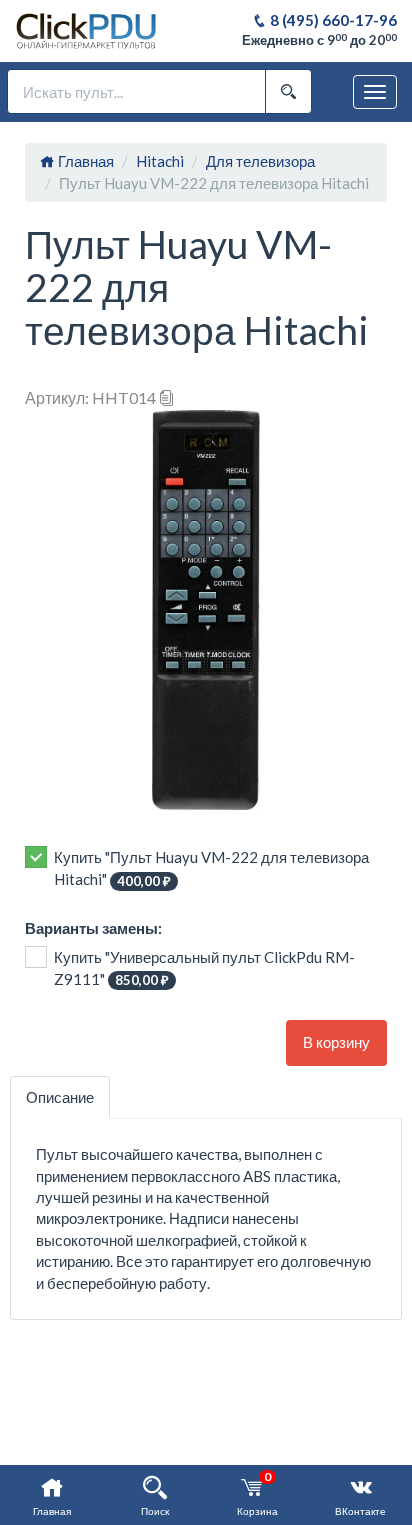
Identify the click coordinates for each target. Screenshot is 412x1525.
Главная (84, 161)
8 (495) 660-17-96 (332, 20)
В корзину (336, 1042)
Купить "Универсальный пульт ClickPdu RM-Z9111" (204, 968)
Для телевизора (260, 161)
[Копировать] (167, 397)
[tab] (60, 1097)
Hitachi (160, 161)
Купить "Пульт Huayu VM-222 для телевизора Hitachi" (211, 868)
